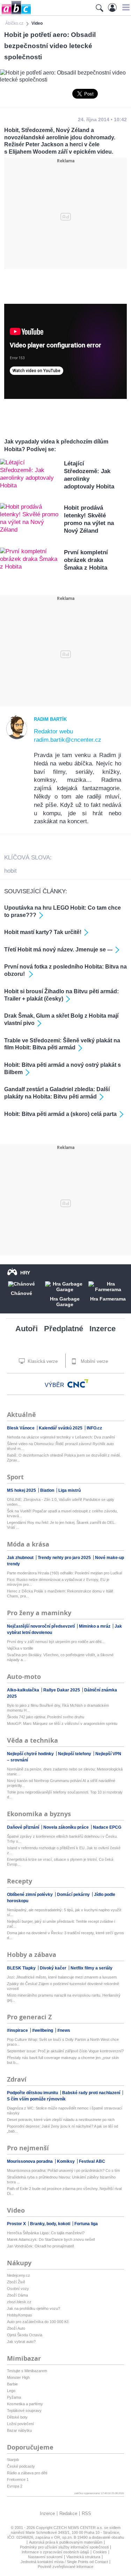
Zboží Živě (16, 2282)
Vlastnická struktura (83, 2557)
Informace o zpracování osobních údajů (55, 2552)
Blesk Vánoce (21, 1428)
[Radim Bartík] (17, 738)
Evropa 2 (15, 2486)
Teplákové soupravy (24, 2411)
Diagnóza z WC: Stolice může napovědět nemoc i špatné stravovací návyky (65, 2111)
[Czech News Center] (78, 1383)
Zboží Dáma (17, 2295)
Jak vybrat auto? (21, 2342)
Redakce (68, 2513)
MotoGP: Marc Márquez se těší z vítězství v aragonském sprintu (62, 1723)
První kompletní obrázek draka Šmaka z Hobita (86, 560)
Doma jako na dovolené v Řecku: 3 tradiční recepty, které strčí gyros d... (65, 1935)
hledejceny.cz (19, 2275)
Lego (11, 2391)
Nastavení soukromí (45, 2557)
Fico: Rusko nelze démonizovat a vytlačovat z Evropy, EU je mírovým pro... (58, 1582)
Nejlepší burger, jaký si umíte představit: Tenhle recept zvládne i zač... (61, 1924)
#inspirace (18, 2030)
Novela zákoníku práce (67, 1827)
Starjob (13, 2460)
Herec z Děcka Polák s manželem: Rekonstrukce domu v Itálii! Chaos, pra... (60, 1594)
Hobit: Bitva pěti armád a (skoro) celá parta (60, 1114)
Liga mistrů (70, 1490)
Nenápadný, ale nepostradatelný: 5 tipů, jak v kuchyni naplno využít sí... (64, 1912)
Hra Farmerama (108, 1299)
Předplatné (64, 1329)
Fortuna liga (86, 2224)
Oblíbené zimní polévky (30, 1895)
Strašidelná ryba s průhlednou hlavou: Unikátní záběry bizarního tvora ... (61, 2180)
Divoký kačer (54, 1968)
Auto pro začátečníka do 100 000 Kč (38, 2322)
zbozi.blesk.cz (19, 2302)
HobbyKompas (20, 2315)
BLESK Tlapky (22, 1968)
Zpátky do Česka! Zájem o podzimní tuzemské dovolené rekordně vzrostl (63, 1986)
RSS (86, 2513)
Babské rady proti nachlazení (92, 2093)
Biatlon (48, 1490)
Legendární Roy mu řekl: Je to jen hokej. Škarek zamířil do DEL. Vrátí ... (61, 1525)
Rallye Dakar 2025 (62, 1690)
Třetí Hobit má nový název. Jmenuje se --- (58, 950)
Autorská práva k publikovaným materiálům (66, 2542)
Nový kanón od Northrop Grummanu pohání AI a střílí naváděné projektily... (61, 1783)
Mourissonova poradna (30, 2161)
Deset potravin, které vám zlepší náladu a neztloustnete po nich (61, 2120)
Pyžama (14, 2397)
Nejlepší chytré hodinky (31, 1754)
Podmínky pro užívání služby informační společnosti (64, 2547)
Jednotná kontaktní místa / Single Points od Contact (64, 2562)
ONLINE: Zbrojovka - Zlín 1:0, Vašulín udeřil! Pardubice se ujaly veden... (61, 1502)
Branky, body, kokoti (51, 2224)
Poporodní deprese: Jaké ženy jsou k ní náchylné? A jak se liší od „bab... (63, 2129)
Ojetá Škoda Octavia (25, 2335)
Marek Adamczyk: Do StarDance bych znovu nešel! (51, 2239)
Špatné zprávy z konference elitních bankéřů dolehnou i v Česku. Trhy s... (62, 1839)
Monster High (18, 2377)
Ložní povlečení (20, 2424)
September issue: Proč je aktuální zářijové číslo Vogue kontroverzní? (65, 2051)
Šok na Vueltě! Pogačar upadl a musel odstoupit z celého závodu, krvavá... (62, 1513)
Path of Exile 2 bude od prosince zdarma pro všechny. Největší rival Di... (64, 2191)
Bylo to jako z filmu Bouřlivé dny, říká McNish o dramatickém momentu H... (58, 1708)
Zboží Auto (16, 2328)
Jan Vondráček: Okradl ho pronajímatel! (41, 2246)
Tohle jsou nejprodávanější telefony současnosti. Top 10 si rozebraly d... (65, 1795)
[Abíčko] (16, 14)
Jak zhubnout (21, 1558)
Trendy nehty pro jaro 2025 (65, 1558)
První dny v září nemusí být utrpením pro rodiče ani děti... (56, 1642)
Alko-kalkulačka (24, 1690)
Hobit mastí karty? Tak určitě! (43, 932)
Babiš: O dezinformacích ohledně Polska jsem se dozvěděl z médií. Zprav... (64, 1458)
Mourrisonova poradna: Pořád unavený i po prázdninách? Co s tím (63, 2170)
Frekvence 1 (18, 2479)
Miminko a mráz (95, 1626)
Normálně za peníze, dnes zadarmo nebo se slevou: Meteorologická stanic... (65, 1772)
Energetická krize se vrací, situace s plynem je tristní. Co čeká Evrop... (60, 1862)
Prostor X (17, 2224)
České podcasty (21, 2466)
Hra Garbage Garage (65, 1302)
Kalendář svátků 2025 (61, 1428)
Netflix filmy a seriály (92, 1968)
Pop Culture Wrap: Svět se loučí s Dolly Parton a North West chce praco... (63, 2042)
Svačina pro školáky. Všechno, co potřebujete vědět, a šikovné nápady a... (60, 1657)
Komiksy (66, 2161)
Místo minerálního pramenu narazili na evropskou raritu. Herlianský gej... (64, 1998)
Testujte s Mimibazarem (27, 2371)
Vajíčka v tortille (20, 1648)
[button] (125, 7)
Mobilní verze (94, 1361)
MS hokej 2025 (22, 1490)
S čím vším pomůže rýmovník (36, 2099)
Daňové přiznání (24, 1827)
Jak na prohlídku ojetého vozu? (34, 2308)
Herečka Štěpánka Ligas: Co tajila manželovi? (46, 2233)
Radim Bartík (50, 719)
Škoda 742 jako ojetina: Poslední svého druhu (46, 1717)
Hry (25, 1273)
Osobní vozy (18, 2289)
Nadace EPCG (107, 1827)
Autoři (27, 1329)
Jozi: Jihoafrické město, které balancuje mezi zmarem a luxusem (62, 1977)
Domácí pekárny (74, 1895)
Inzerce (103, 1329)
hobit (10, 871)
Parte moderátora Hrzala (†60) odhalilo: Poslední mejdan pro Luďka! (65, 1573)
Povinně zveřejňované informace (65, 2567)
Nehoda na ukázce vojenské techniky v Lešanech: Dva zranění (61, 1437)
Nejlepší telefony (75, 1754)
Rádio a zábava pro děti (27, 2473)
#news (64, 2030)
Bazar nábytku (19, 2430)
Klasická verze (42, 1361)
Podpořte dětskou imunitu (33, 2093)
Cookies (100, 2552)
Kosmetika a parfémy (25, 2404)
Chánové (21, 1293)
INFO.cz (94, 1428)
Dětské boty (17, 2417)
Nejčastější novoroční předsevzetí (41, 1626)
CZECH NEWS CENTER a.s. (79, 2528)
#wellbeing (43, 2030)
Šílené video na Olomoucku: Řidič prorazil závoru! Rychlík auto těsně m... (60, 1446)
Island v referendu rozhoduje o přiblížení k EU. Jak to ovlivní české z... (64, 1850)
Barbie (12, 2384)
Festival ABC (92, 2161)
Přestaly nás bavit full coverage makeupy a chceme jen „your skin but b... (63, 2060)
